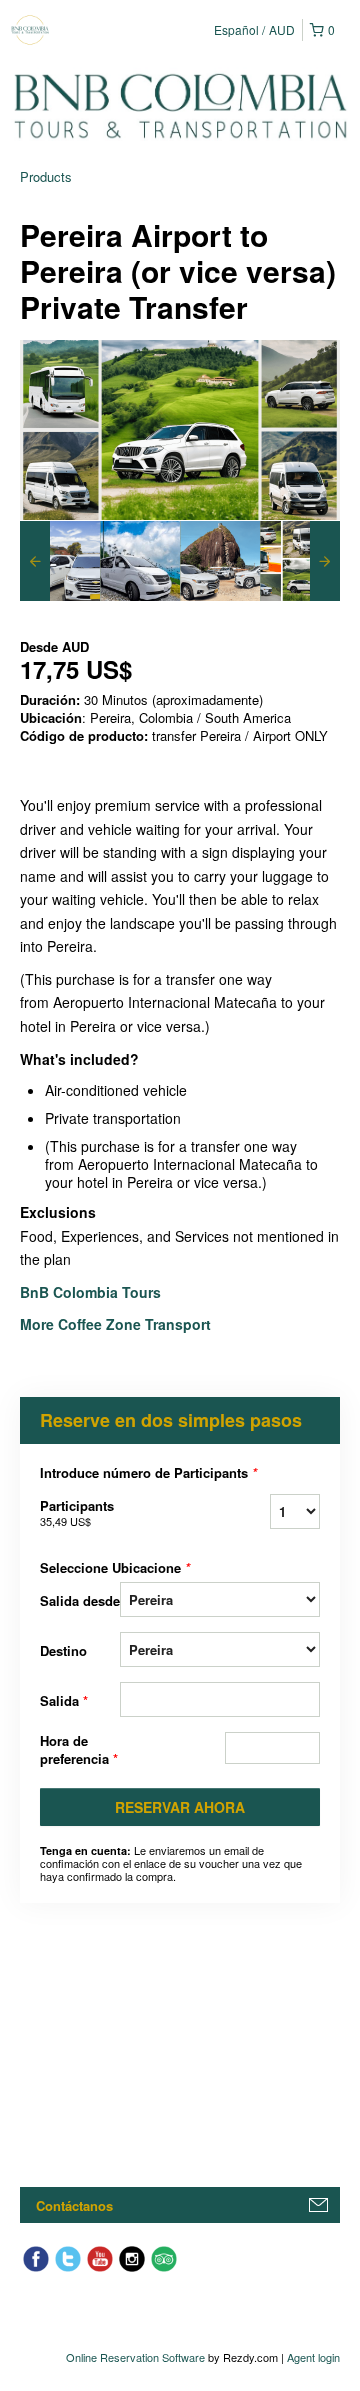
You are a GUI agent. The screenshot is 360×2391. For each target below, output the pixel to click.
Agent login (313, 2357)
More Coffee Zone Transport (117, 1324)
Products (46, 176)
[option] (60, 561)
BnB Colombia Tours (92, 1292)
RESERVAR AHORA (180, 1807)
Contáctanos (74, 2205)
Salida (64, 1700)
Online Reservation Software (135, 2357)
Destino (63, 1650)
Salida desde (80, 1600)
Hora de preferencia (79, 1750)
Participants (77, 1512)
